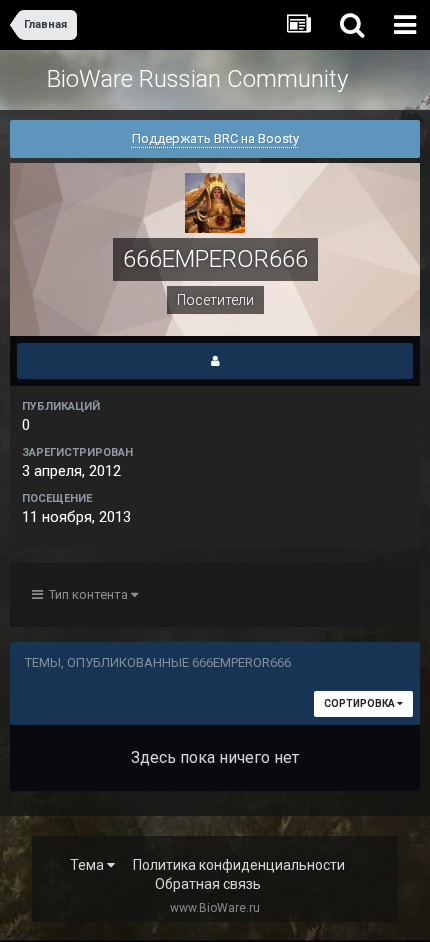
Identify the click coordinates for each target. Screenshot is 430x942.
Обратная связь (208, 884)
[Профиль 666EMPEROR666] (215, 361)
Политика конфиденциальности (239, 865)
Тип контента (87, 594)
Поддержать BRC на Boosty (215, 138)
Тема (88, 865)
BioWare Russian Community (197, 79)
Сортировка (360, 703)
